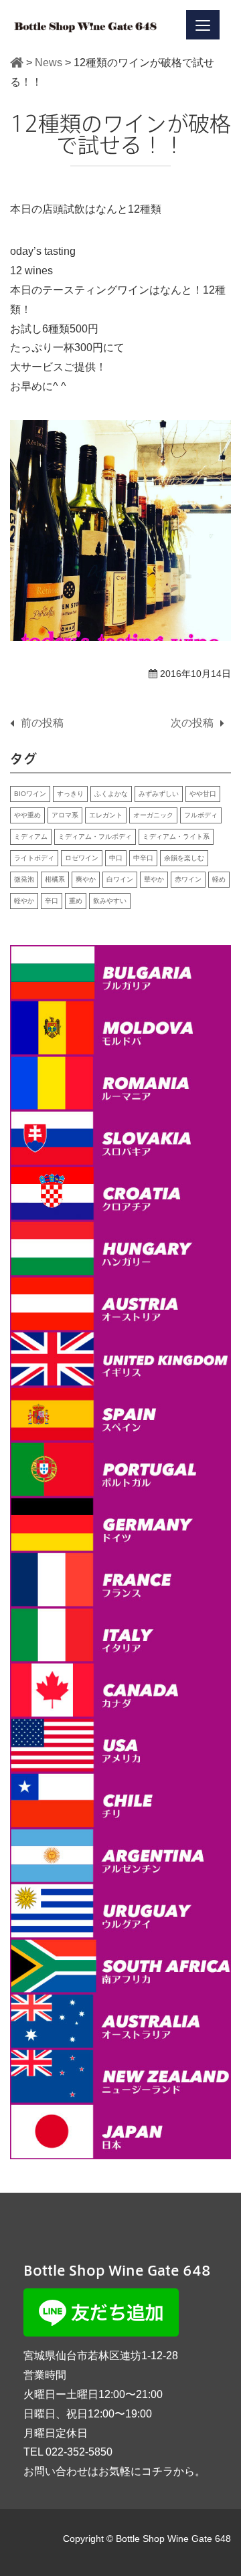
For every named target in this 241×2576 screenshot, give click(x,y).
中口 (116, 858)
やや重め (27, 815)
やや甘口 (203, 794)
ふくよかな (111, 794)
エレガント (106, 815)
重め (76, 901)
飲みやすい (110, 901)
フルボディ (201, 815)
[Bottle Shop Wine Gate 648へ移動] (17, 63)
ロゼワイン (82, 858)
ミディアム (31, 836)
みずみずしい (159, 794)
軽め (219, 879)
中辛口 (143, 858)
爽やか (86, 879)
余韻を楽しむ (184, 858)
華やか (154, 879)
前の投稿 (42, 723)
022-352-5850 (79, 2452)
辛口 (52, 901)
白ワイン (120, 879)
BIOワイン (30, 794)
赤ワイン (188, 879)
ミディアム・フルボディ (95, 836)
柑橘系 (55, 879)
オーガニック (153, 815)
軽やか (24, 901)
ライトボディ (34, 858)
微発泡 (24, 879)
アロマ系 (65, 815)
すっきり (70, 794)
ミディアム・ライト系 (176, 836)
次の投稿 (192, 723)
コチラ (157, 2471)
